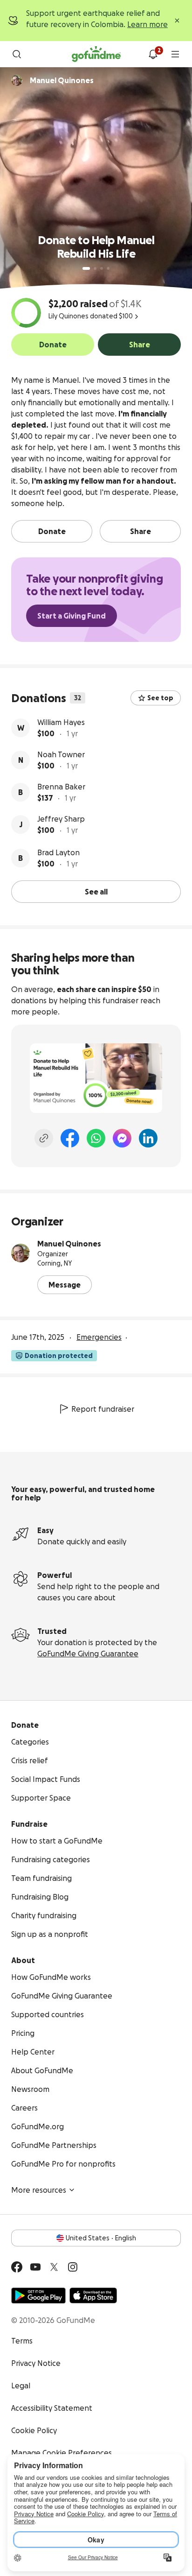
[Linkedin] (148, 1138)
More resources (39, 2190)
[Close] (177, 21)
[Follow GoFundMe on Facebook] (17, 2267)
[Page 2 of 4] (95, 268)
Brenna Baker (61, 787)
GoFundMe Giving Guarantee (88, 1654)
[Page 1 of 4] (86, 268)
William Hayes (61, 722)
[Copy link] (44, 1138)
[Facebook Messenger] (122, 1138)
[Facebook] (70, 1138)
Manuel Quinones (69, 1244)
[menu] (175, 54)
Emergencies (99, 1337)
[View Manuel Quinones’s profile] (21, 1253)
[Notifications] (153, 54)
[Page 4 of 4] (108, 268)
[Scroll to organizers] (17, 80)
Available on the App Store (93, 2295)
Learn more (147, 24)
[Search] (17, 54)
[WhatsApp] (96, 1138)
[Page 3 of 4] (102, 268)
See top (160, 698)
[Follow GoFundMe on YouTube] (35, 2267)
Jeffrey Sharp (61, 819)
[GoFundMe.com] (96, 54)
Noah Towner (61, 754)
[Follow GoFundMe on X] (54, 2267)
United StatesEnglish (101, 2238)
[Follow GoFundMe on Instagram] (73, 2267)
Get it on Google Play (38, 2295)
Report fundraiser (103, 1409)
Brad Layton (58, 852)
